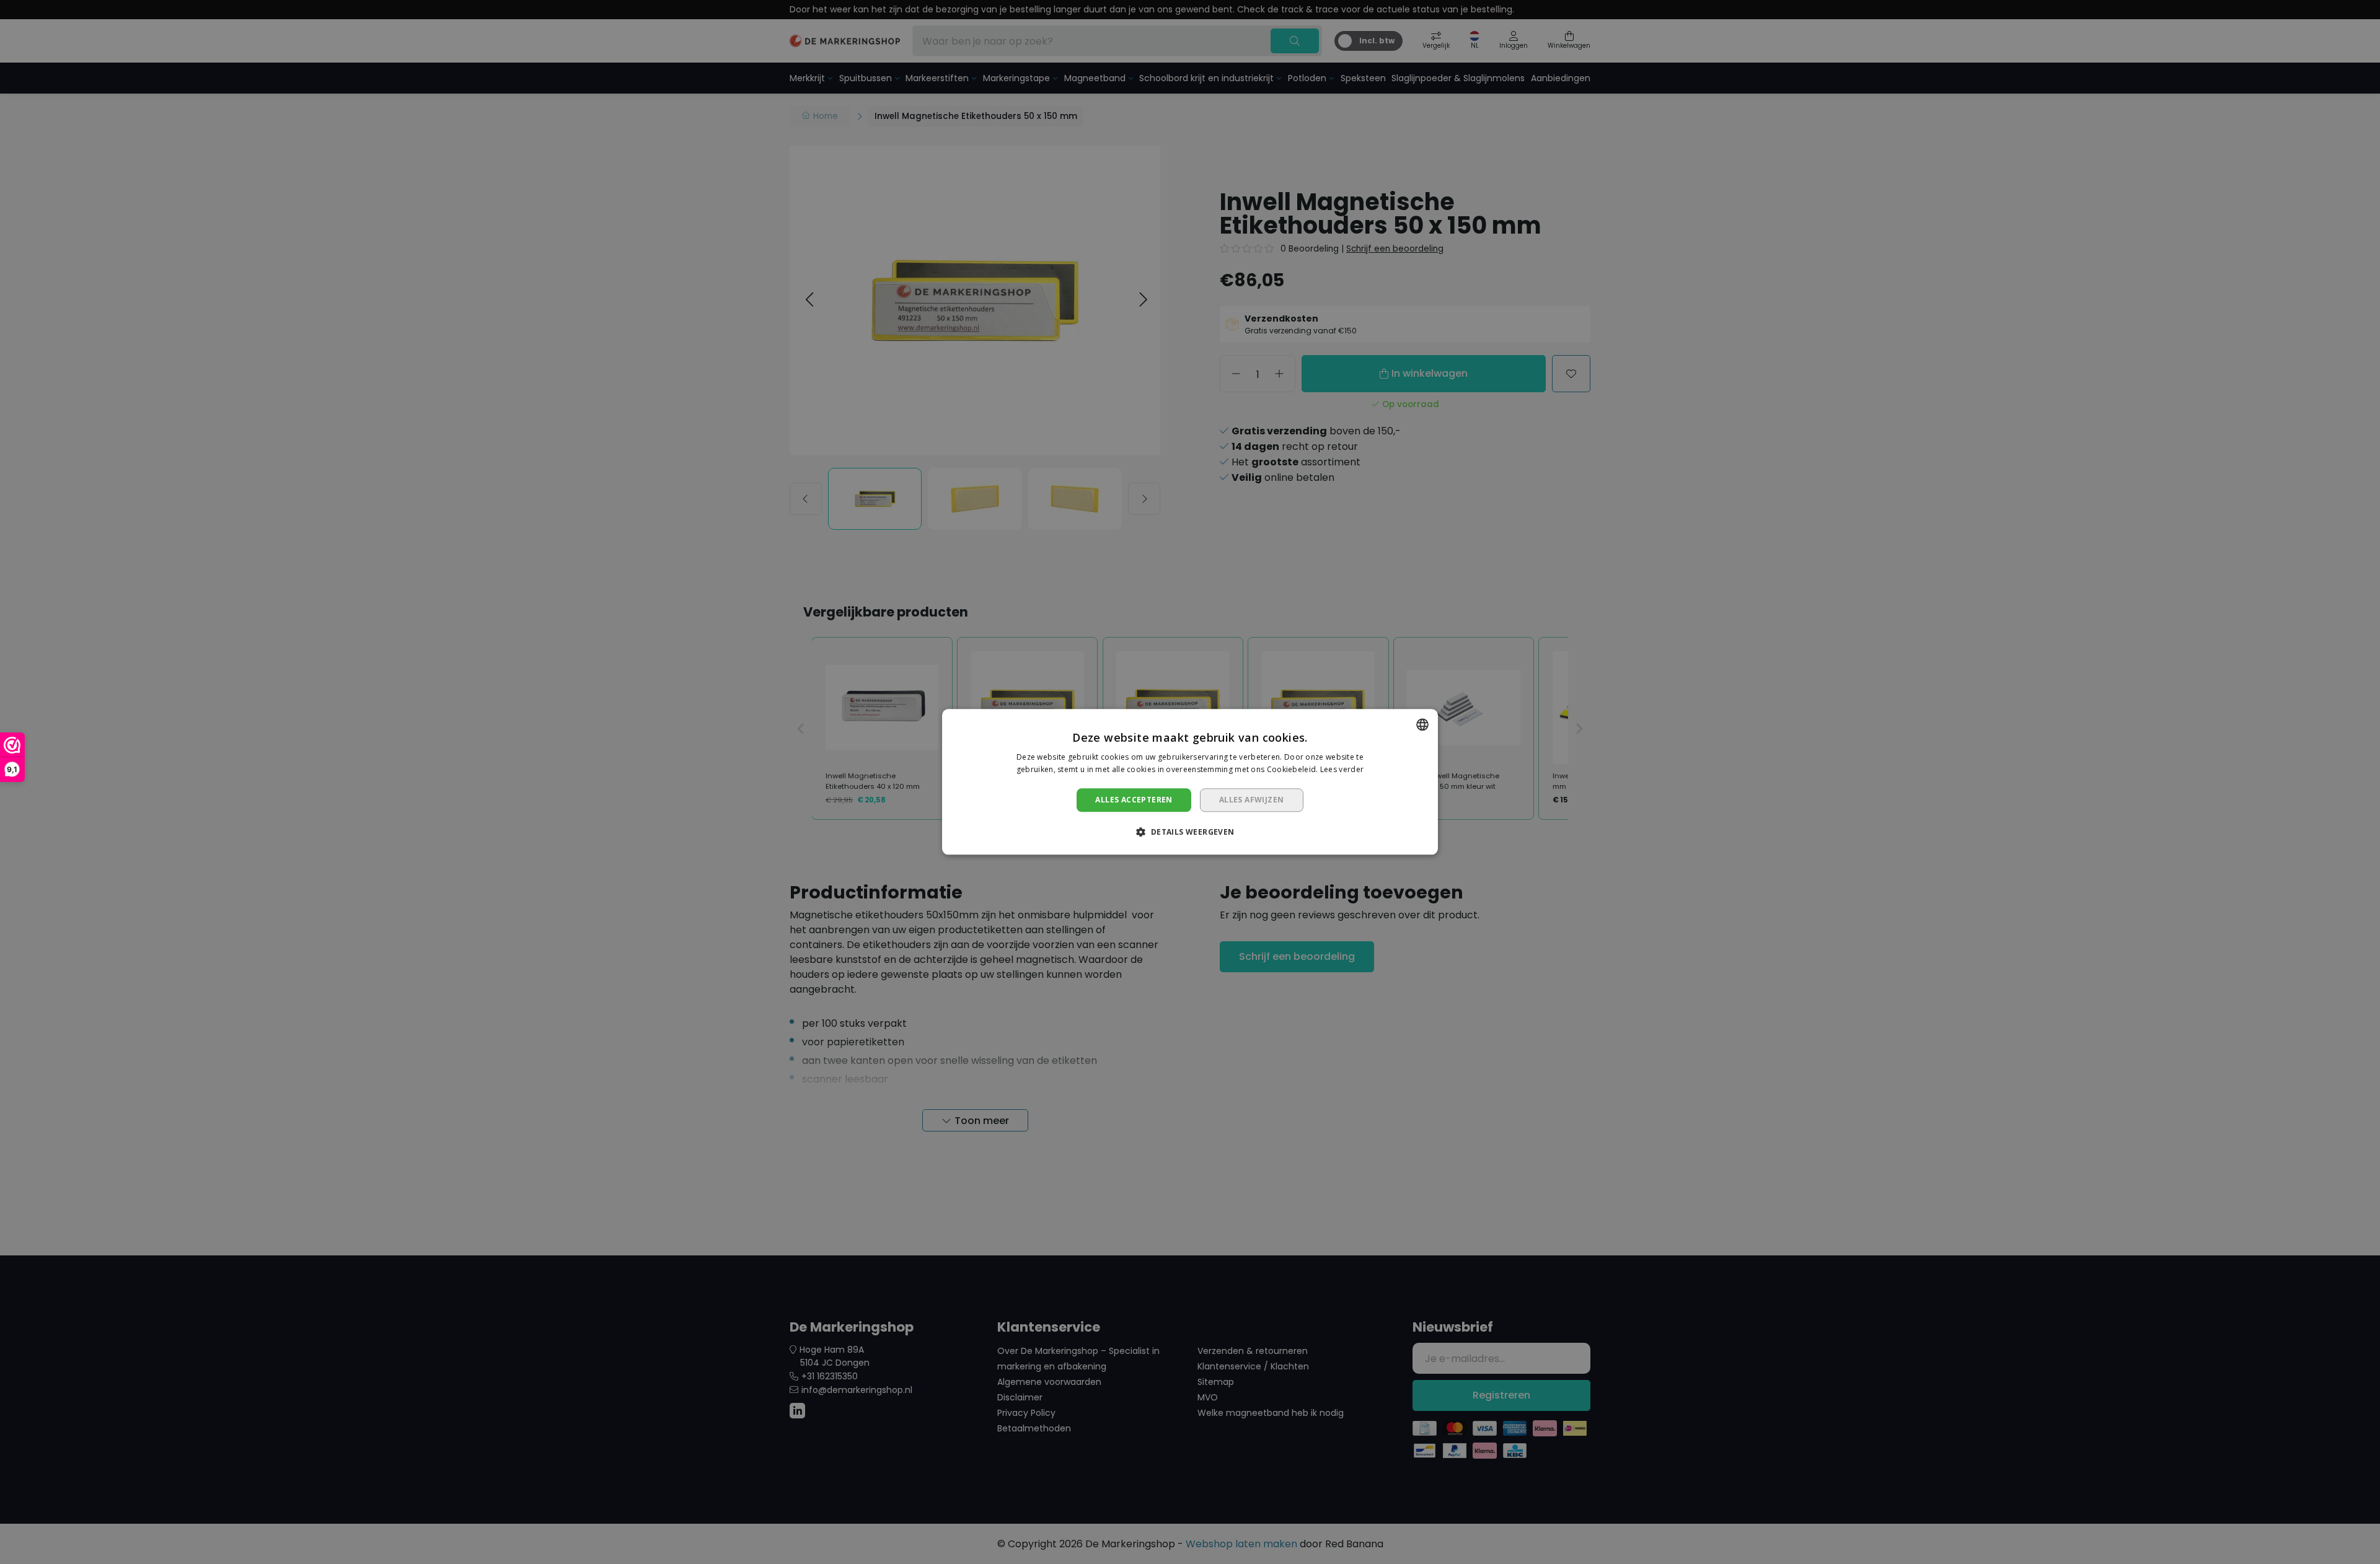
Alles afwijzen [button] (1252, 800)
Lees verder (1342, 770)
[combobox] (1422, 724)
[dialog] (1190, 782)
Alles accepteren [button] (1134, 800)
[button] (1190, 832)
